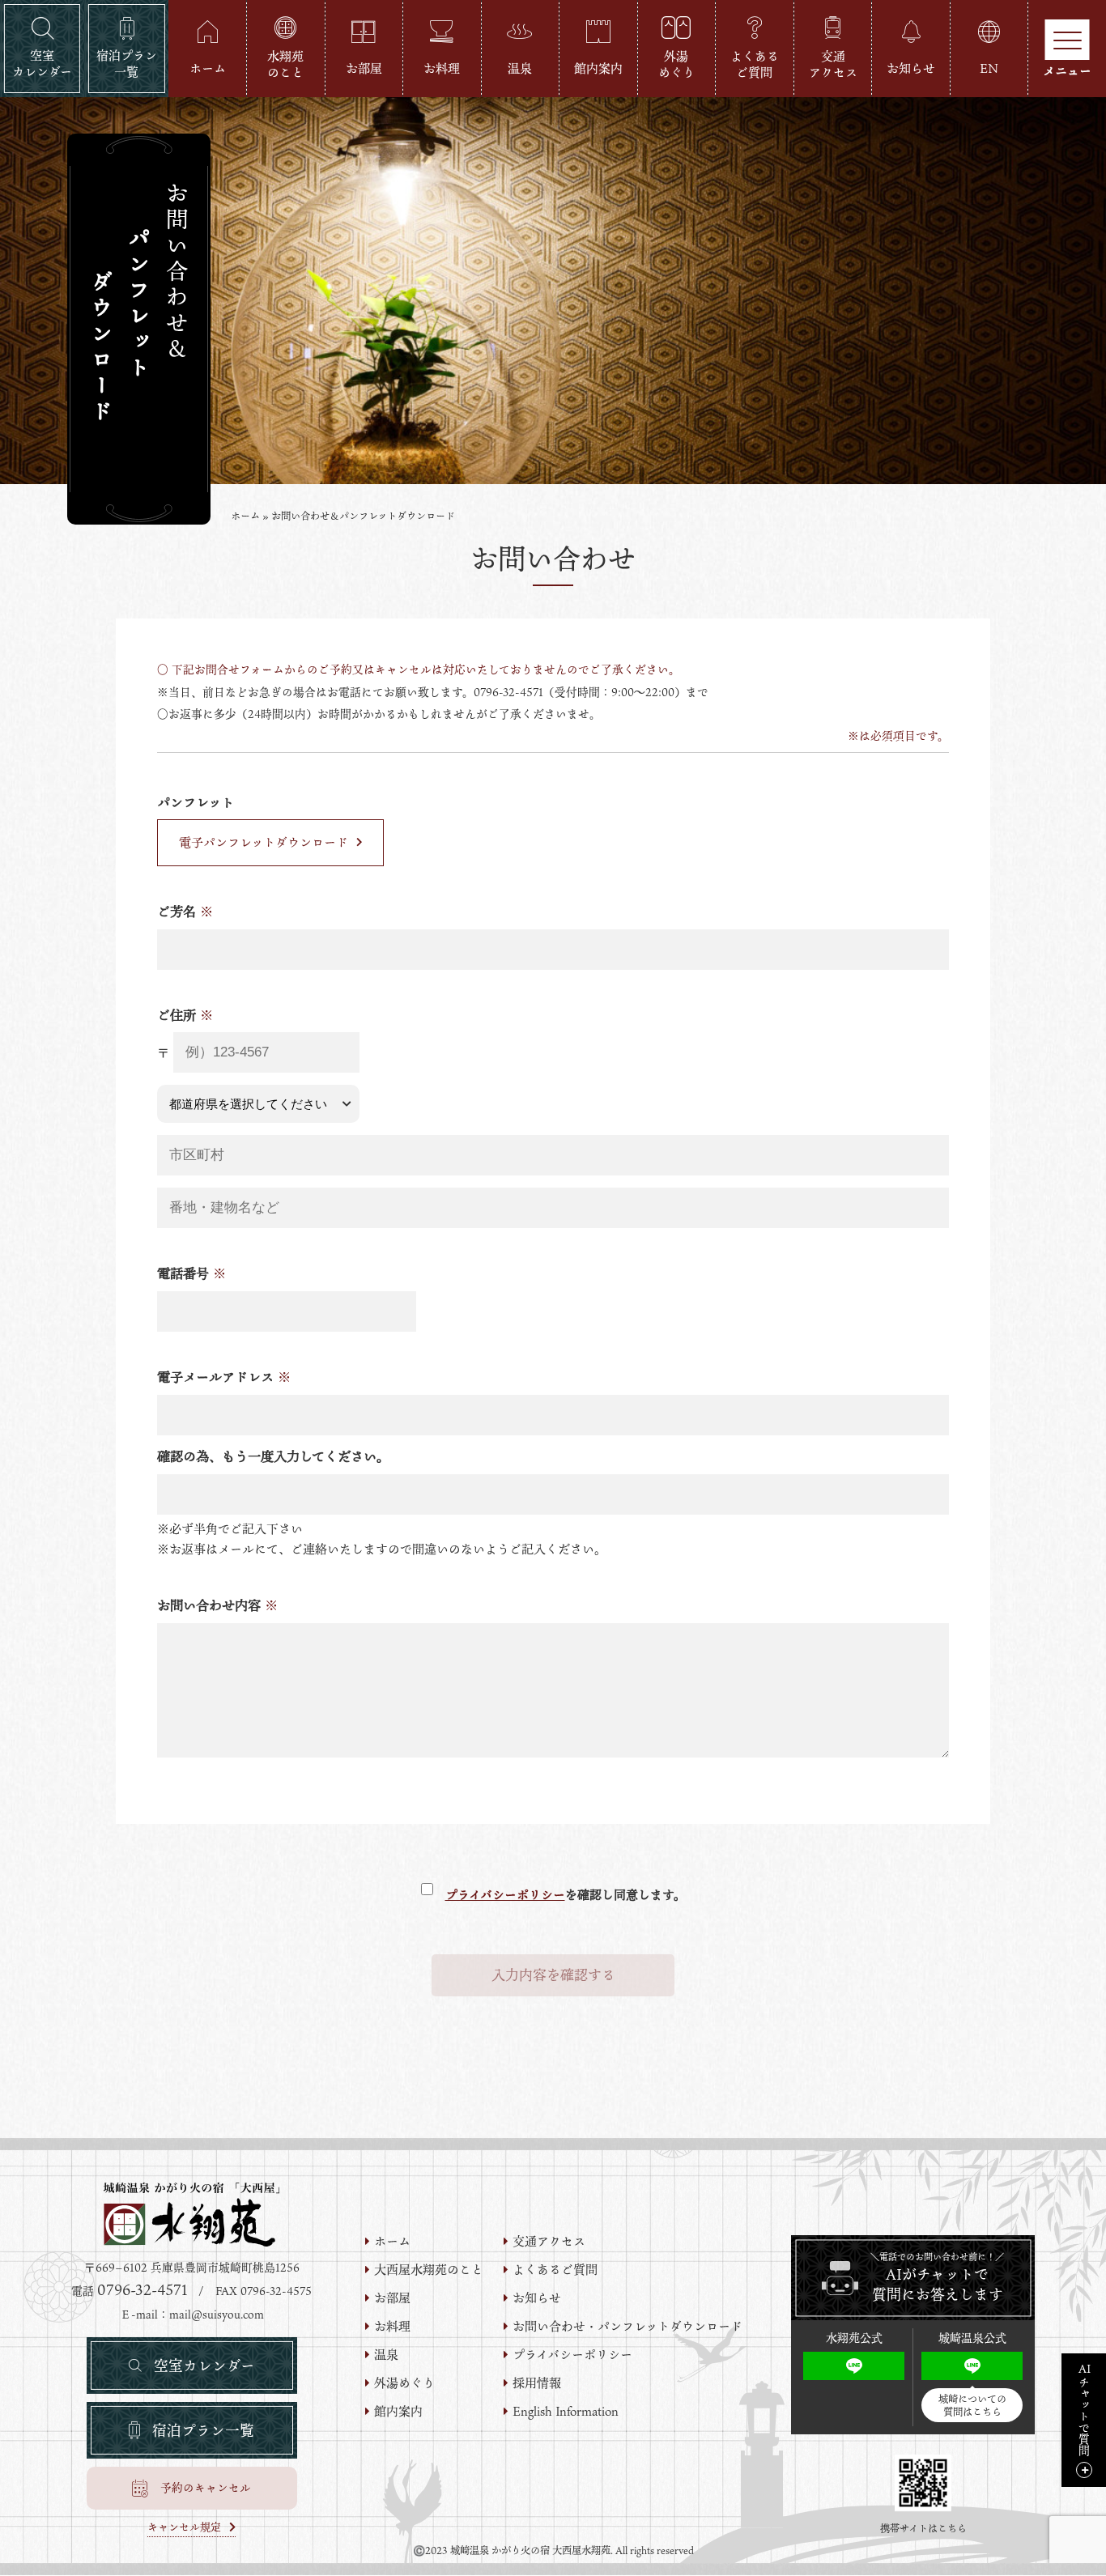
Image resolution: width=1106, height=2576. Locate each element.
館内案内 (398, 2411)
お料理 (392, 2326)
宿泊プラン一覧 (203, 2430)
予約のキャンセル (206, 2488)
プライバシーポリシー (505, 1894)
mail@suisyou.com (217, 2315)
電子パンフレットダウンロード (264, 842)
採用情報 (537, 2383)
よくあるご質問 (555, 2270)
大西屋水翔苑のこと (429, 2270)
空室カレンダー (204, 2366)
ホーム (245, 516)
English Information (566, 2411)
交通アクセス (549, 2241)
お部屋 (392, 2298)
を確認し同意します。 (566, 1894)
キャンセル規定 (184, 2528)
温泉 (386, 2355)
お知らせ (537, 2298)
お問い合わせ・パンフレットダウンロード (627, 2326)
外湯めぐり (404, 2383)
